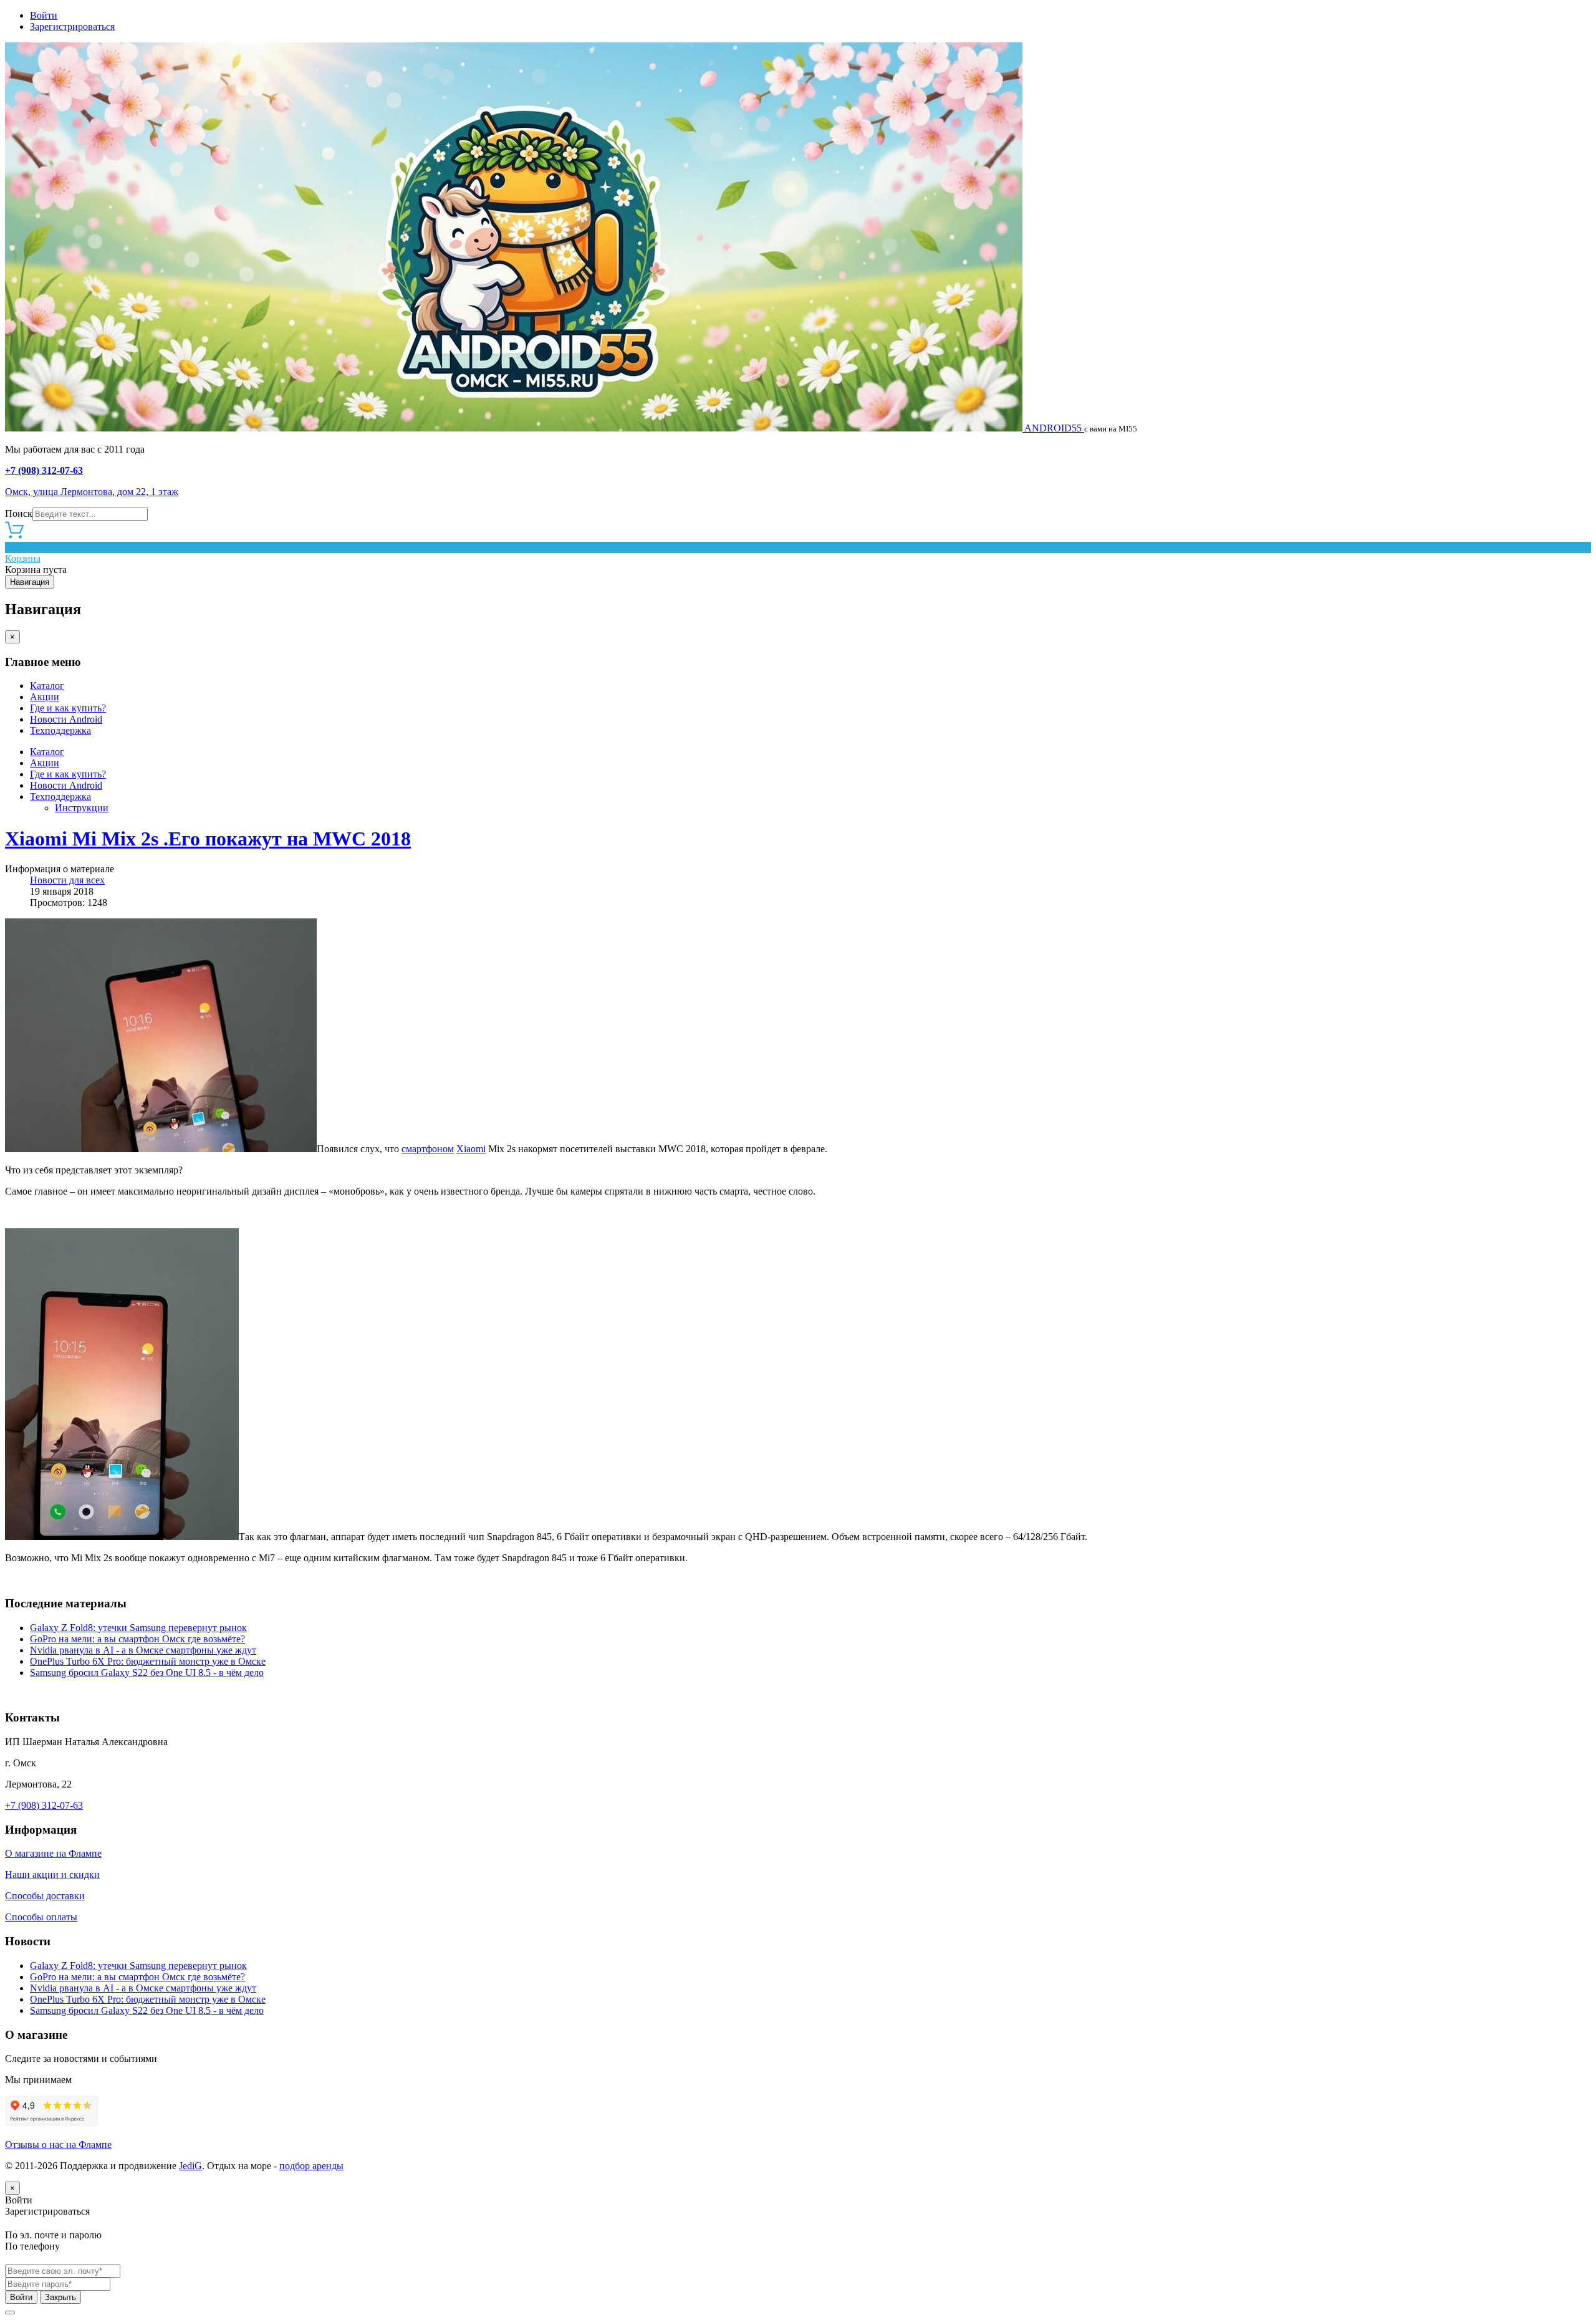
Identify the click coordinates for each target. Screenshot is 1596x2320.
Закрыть (60, 2297)
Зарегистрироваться (72, 26)
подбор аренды (311, 2166)
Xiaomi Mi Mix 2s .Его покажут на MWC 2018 (208, 839)
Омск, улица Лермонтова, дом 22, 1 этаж (92, 492)
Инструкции (82, 808)
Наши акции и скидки (52, 1875)
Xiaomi (471, 1149)
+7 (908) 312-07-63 (44, 470)
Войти (44, 15)
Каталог (47, 686)
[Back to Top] (10, 2313)
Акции (45, 697)
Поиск (19, 513)
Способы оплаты (41, 1917)
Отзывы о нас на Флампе (58, 2144)
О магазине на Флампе (53, 1853)
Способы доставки (45, 1896)
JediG (190, 2166)
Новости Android (66, 719)
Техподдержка (60, 730)
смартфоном (428, 1149)
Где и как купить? (68, 708)
